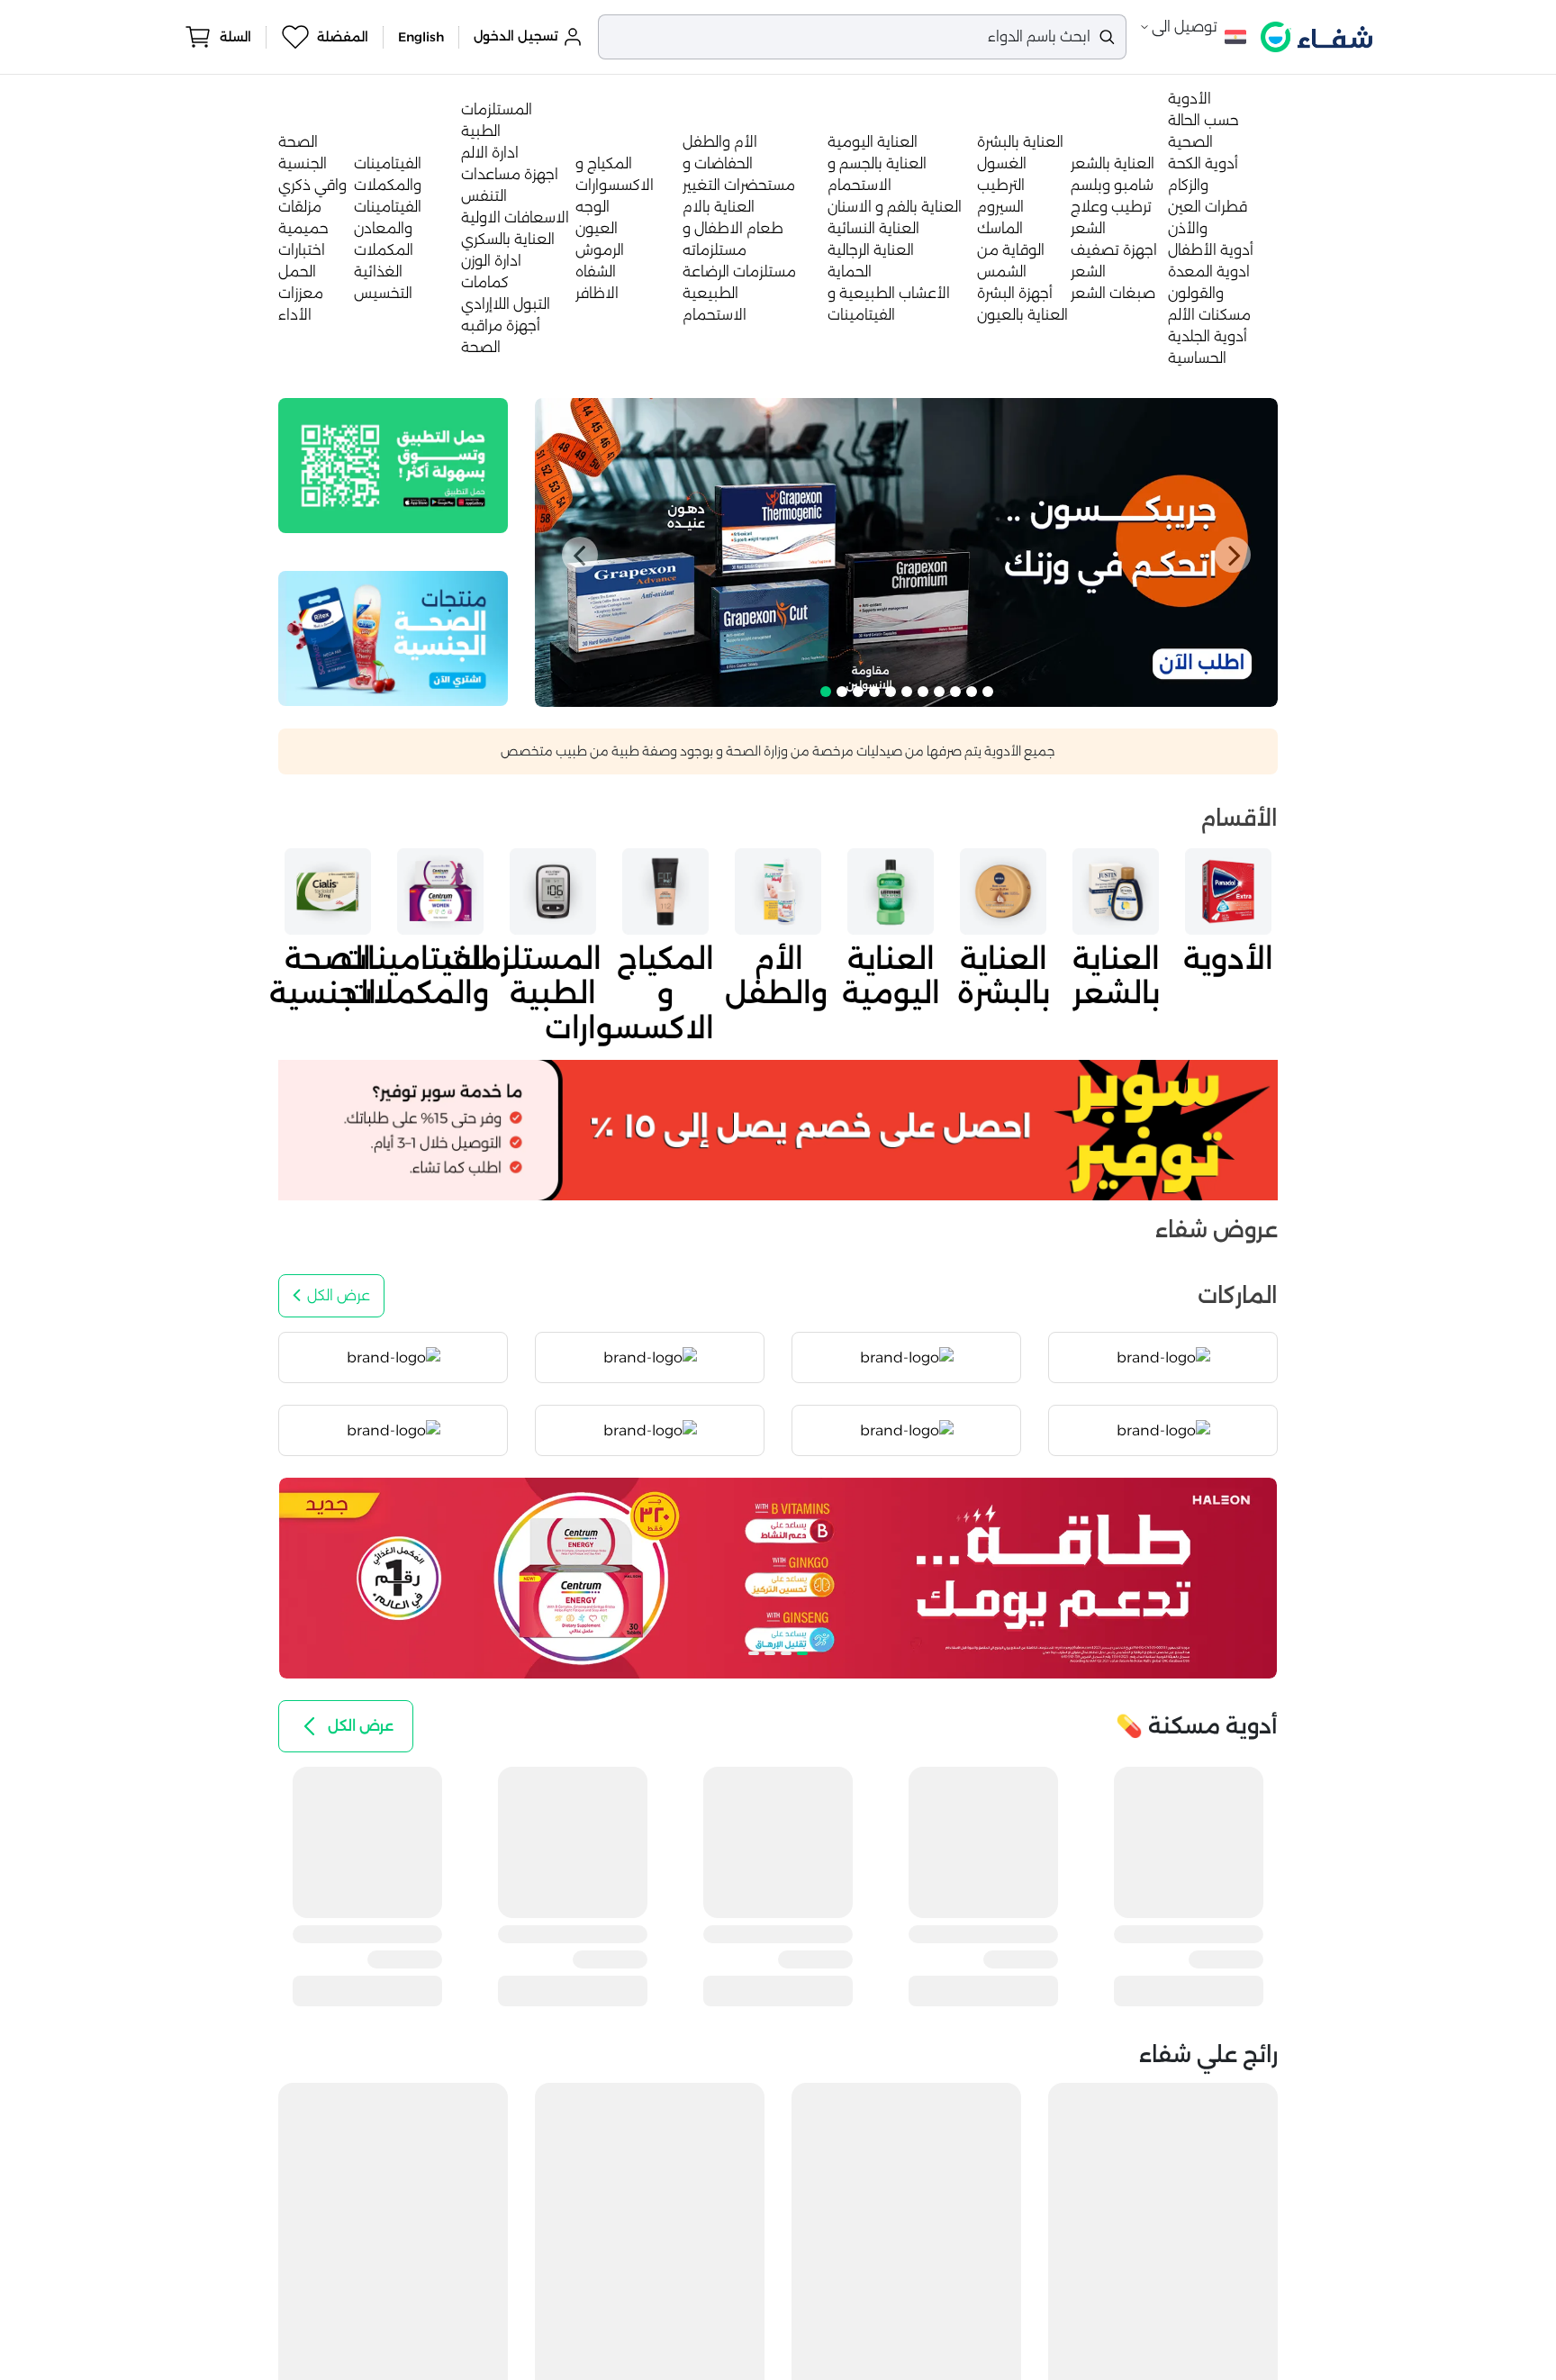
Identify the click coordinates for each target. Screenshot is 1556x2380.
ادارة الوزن (491, 261)
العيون (597, 228)
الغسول (1002, 163)
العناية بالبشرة (1020, 142)
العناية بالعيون (1022, 315)
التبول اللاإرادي (506, 304)
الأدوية (1190, 99)
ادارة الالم (490, 153)
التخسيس (383, 293)
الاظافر (597, 293)
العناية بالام (719, 207)
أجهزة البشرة (1015, 293)
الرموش (600, 250)
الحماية (850, 271)
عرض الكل (339, 1295)
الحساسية (1197, 358)
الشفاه (596, 271)
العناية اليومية (873, 142)
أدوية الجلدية (1208, 336)
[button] (580, 555)
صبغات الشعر (1113, 293)
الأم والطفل (720, 142)
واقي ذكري (312, 185)
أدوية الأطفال (1211, 250)
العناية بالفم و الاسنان (895, 207)
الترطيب (1001, 185)
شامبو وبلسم (1112, 185)
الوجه (593, 207)
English (421, 37)
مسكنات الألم (1209, 315)
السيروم (1000, 207)
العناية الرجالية (871, 250)
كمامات (485, 282)
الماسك (1000, 228)
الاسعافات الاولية (515, 217)
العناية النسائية (873, 228)
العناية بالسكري (508, 239)
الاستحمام (715, 315)
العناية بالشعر (1113, 163)
